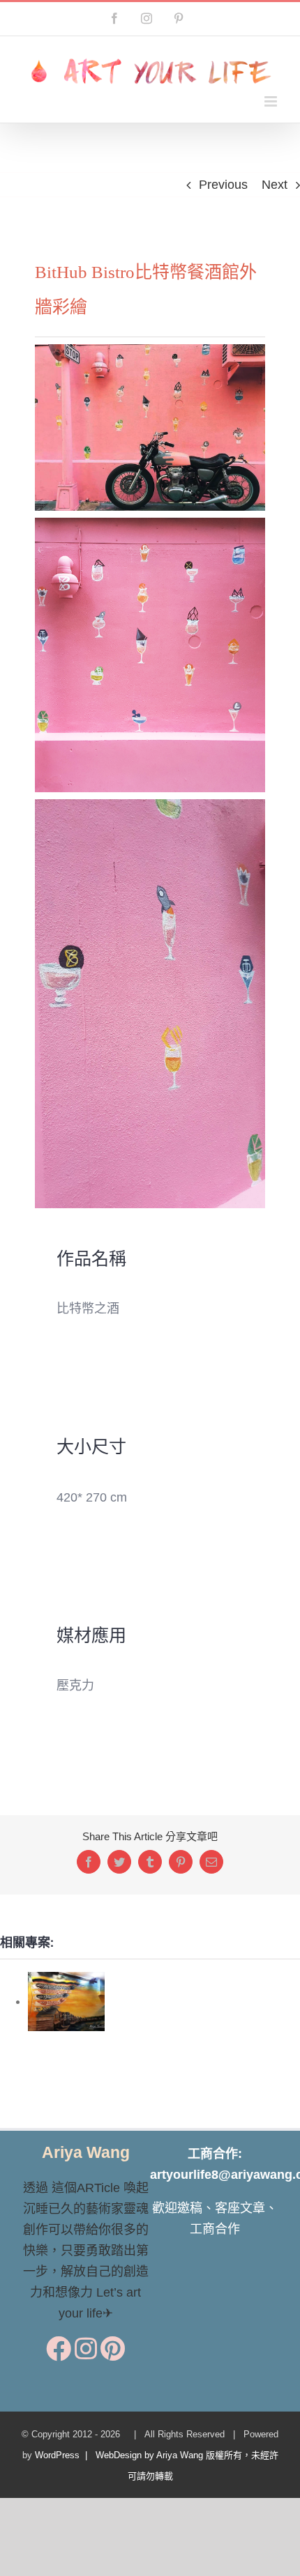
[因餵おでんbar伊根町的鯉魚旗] (66, 2001)
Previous (223, 185)
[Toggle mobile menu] (272, 101)
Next (275, 185)
